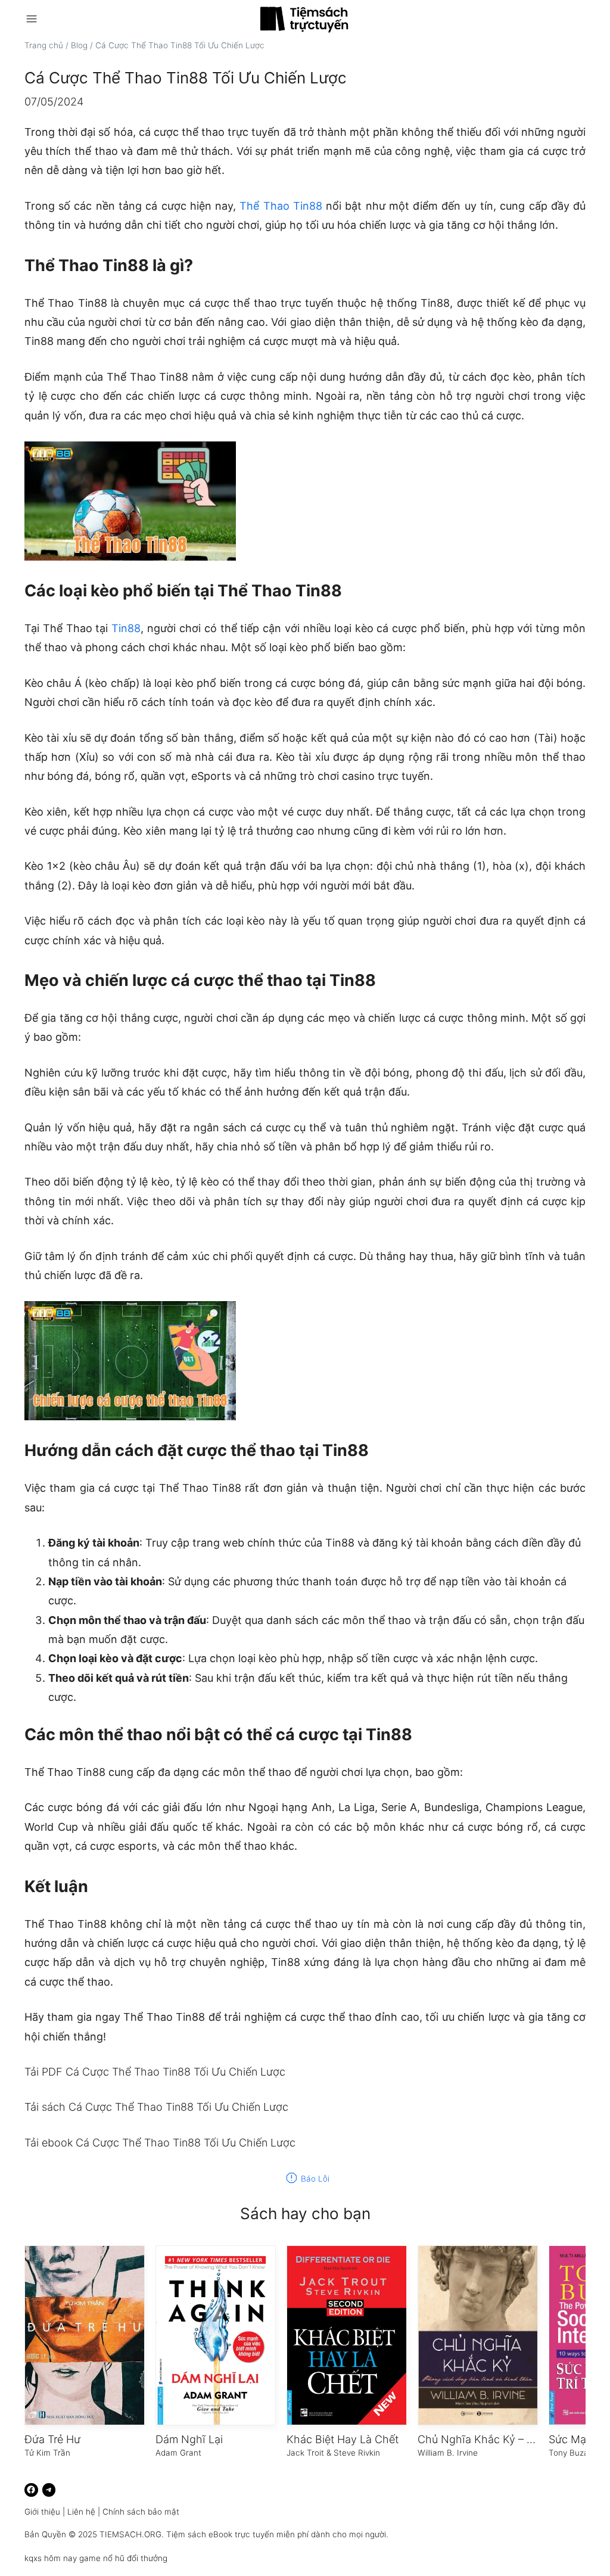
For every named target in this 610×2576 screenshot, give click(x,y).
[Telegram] (49, 2490)
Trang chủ (44, 45)
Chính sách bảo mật (141, 2512)
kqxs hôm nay (51, 2558)
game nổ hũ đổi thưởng (123, 2558)
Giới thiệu (42, 2512)
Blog (79, 45)
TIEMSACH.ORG (130, 2534)
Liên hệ (81, 2512)
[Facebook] (31, 2490)
